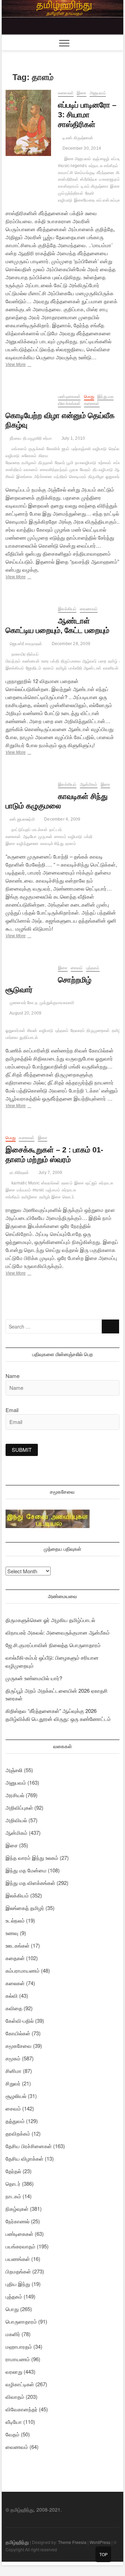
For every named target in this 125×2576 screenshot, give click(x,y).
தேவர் (60, 463)
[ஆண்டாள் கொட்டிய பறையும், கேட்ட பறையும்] (28, 610)
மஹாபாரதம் (19, 2346)
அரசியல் (15, 1795)
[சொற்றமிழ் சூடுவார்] (28, 969)
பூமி (70, 463)
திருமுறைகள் (98, 1031)
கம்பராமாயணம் (23, 1970)
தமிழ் (113, 661)
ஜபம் (66, 449)
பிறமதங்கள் (18, 2271)
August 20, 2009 (25, 1013)
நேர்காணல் (18, 2221)
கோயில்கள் (18, 2033)
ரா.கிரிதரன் (19, 1173)
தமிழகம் (29, 463)
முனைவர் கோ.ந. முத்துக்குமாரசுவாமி (41, 1003)
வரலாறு (14, 2371)
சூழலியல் (16, 2096)
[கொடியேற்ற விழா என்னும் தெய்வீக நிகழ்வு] (28, 397)
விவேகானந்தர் (22, 2409)
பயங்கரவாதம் (20, 2246)
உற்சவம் (105, 463)
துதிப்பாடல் (29, 1038)
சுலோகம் (29, 456)
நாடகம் (13, 2196)
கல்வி (12, 1995)
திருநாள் (46, 463)
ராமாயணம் (18, 2359)
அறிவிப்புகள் (19, 1807)
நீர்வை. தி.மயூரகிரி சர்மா (30, 438)
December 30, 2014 (81, 148)
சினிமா (14, 2071)
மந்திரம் (61, 477)
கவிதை (14, 2008)
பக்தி (55, 661)
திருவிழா (96, 477)
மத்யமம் (24, 1190)
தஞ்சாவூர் (101, 159)
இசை (81, 93)
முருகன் (45, 837)
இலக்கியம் (67, 609)
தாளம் (49, 668)
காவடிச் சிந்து (52, 844)
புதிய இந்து (18, 2284)
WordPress (100, 2542)
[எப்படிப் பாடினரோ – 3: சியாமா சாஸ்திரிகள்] (28, 123)
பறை (102, 661)
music (38, 1190)
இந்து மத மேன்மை (26, 1870)
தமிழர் (61, 668)
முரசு (74, 470)
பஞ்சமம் (53, 1190)
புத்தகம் (93, 968)
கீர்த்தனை (105, 173)
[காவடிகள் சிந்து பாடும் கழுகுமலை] (28, 785)
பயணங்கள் (18, 2259)
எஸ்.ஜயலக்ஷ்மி (22, 819)
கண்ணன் (31, 661)
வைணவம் (89, 609)
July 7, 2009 (50, 1173)
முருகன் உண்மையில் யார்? (34, 1678)
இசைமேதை (84, 200)
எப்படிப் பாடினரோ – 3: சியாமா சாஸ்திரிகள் (87, 115)
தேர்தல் (13, 2171)
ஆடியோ (30, 837)
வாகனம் (31, 470)
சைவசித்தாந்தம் (54, 470)
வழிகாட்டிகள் (20, 2384)
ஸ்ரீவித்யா (89, 179)
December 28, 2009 (70, 644)
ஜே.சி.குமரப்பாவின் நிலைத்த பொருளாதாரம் (53, 1645)
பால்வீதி (75, 668)
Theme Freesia (72, 2542)
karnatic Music (26, 1183)
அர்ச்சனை (43, 477)
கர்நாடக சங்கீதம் (103, 166)
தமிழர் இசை (50, 1197)
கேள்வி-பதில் (20, 2021)
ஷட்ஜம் (91, 1183)
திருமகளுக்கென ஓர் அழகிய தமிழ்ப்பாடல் (50, 1620)
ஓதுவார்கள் (15, 1031)
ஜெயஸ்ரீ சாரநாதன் (25, 644)
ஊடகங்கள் (18, 1945)
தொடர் (68, 1197)
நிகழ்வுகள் (17, 2209)
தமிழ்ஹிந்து (17, 2542)
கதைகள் (15, 1958)
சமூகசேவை (19, 2046)
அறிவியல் (16, 1820)
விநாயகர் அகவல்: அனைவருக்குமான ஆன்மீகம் (58, 1632)
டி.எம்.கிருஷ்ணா (95, 186)
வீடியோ (14, 2422)
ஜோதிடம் (34, 668)
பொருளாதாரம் (21, 2321)
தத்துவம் (15, 2121)
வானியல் (111, 668)
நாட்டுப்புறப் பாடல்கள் (30, 830)
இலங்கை (24, 477)
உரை (45, 661)
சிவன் (32, 1031)
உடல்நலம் (15, 1920)
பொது (89, 397)
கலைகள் (66, 93)
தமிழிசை (30, 1197)
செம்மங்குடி (85, 173)
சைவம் (60, 837)
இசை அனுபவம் (78, 159)
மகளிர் (13, 2334)
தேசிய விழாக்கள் (24, 2158)
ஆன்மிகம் (89, 784)
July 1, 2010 (73, 438)
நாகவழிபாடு (86, 463)
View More (26, 365)
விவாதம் (15, 2397)
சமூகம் (13, 2058)
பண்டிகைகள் (69, 397)
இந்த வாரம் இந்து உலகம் (32, 1858)
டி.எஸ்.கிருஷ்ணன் (77, 138)
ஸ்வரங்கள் (51, 1183)
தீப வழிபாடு (103, 470)
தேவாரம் (78, 1031)
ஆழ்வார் (89, 661)
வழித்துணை (28, 844)
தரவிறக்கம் (18, 2133)
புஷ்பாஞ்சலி (81, 449)
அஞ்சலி (14, 1770)
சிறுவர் (13, 2083)
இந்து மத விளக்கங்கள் (30, 1883)
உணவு (12, 1933)
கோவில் (53, 449)
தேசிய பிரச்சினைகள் (29, 2146)
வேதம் (85, 470)
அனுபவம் (98, 93)
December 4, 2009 (62, 819)
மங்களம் (19, 449)
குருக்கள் (37, 449)
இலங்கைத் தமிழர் (25, 1908)
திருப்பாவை (71, 661)
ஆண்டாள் (93, 668)
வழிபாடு (100, 449)
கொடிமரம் (78, 477)
